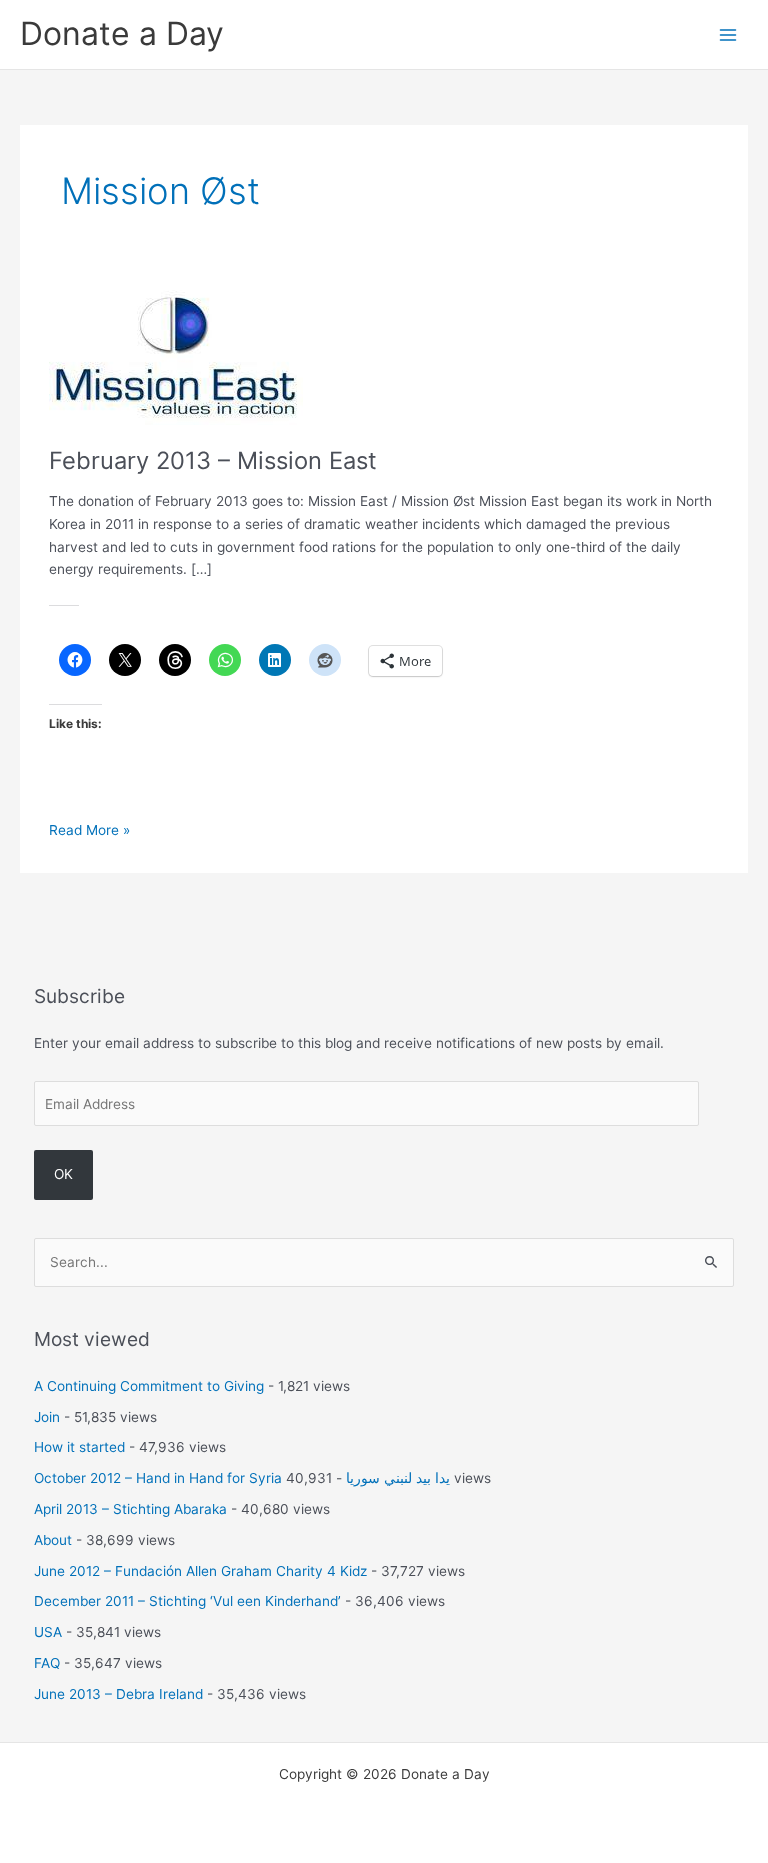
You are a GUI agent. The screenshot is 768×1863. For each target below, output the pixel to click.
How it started (79, 1447)
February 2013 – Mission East (213, 460)
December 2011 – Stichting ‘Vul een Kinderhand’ (187, 1601)
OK (63, 1174)
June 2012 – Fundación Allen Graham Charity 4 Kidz (200, 1571)
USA (48, 1632)
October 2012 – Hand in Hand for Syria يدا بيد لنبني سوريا (242, 1478)
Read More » (89, 831)
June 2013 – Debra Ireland (118, 1694)
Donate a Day (122, 33)
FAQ (47, 1663)
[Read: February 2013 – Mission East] (176, 353)
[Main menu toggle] (728, 34)
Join (47, 1417)
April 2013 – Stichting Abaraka (130, 1509)
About (53, 1540)
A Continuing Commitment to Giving (149, 1386)
